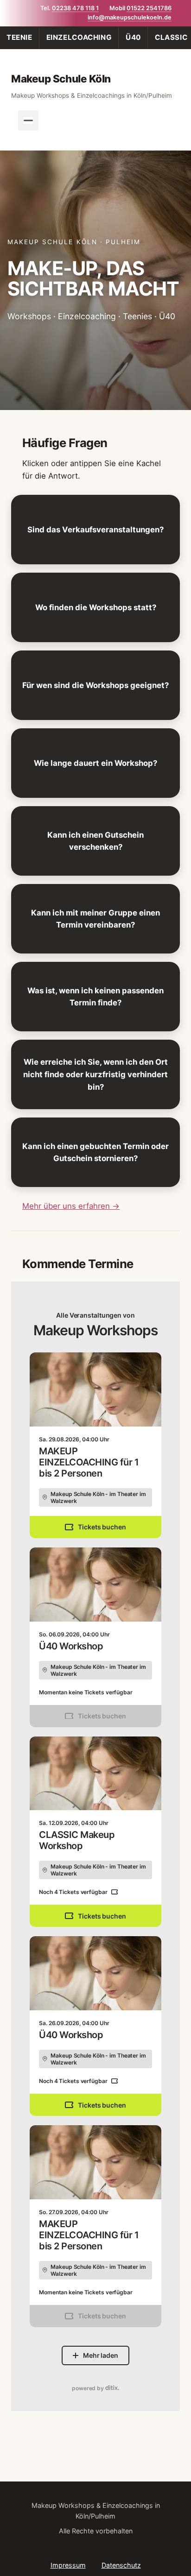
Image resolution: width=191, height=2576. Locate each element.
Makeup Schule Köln (61, 79)
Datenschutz (121, 2565)
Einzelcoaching (79, 37)
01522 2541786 (149, 8)
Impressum (68, 2565)
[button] (95, 530)
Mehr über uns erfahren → (71, 1206)
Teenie (19, 37)
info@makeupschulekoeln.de (130, 17)
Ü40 (133, 37)
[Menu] (28, 120)
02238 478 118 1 (75, 8)
